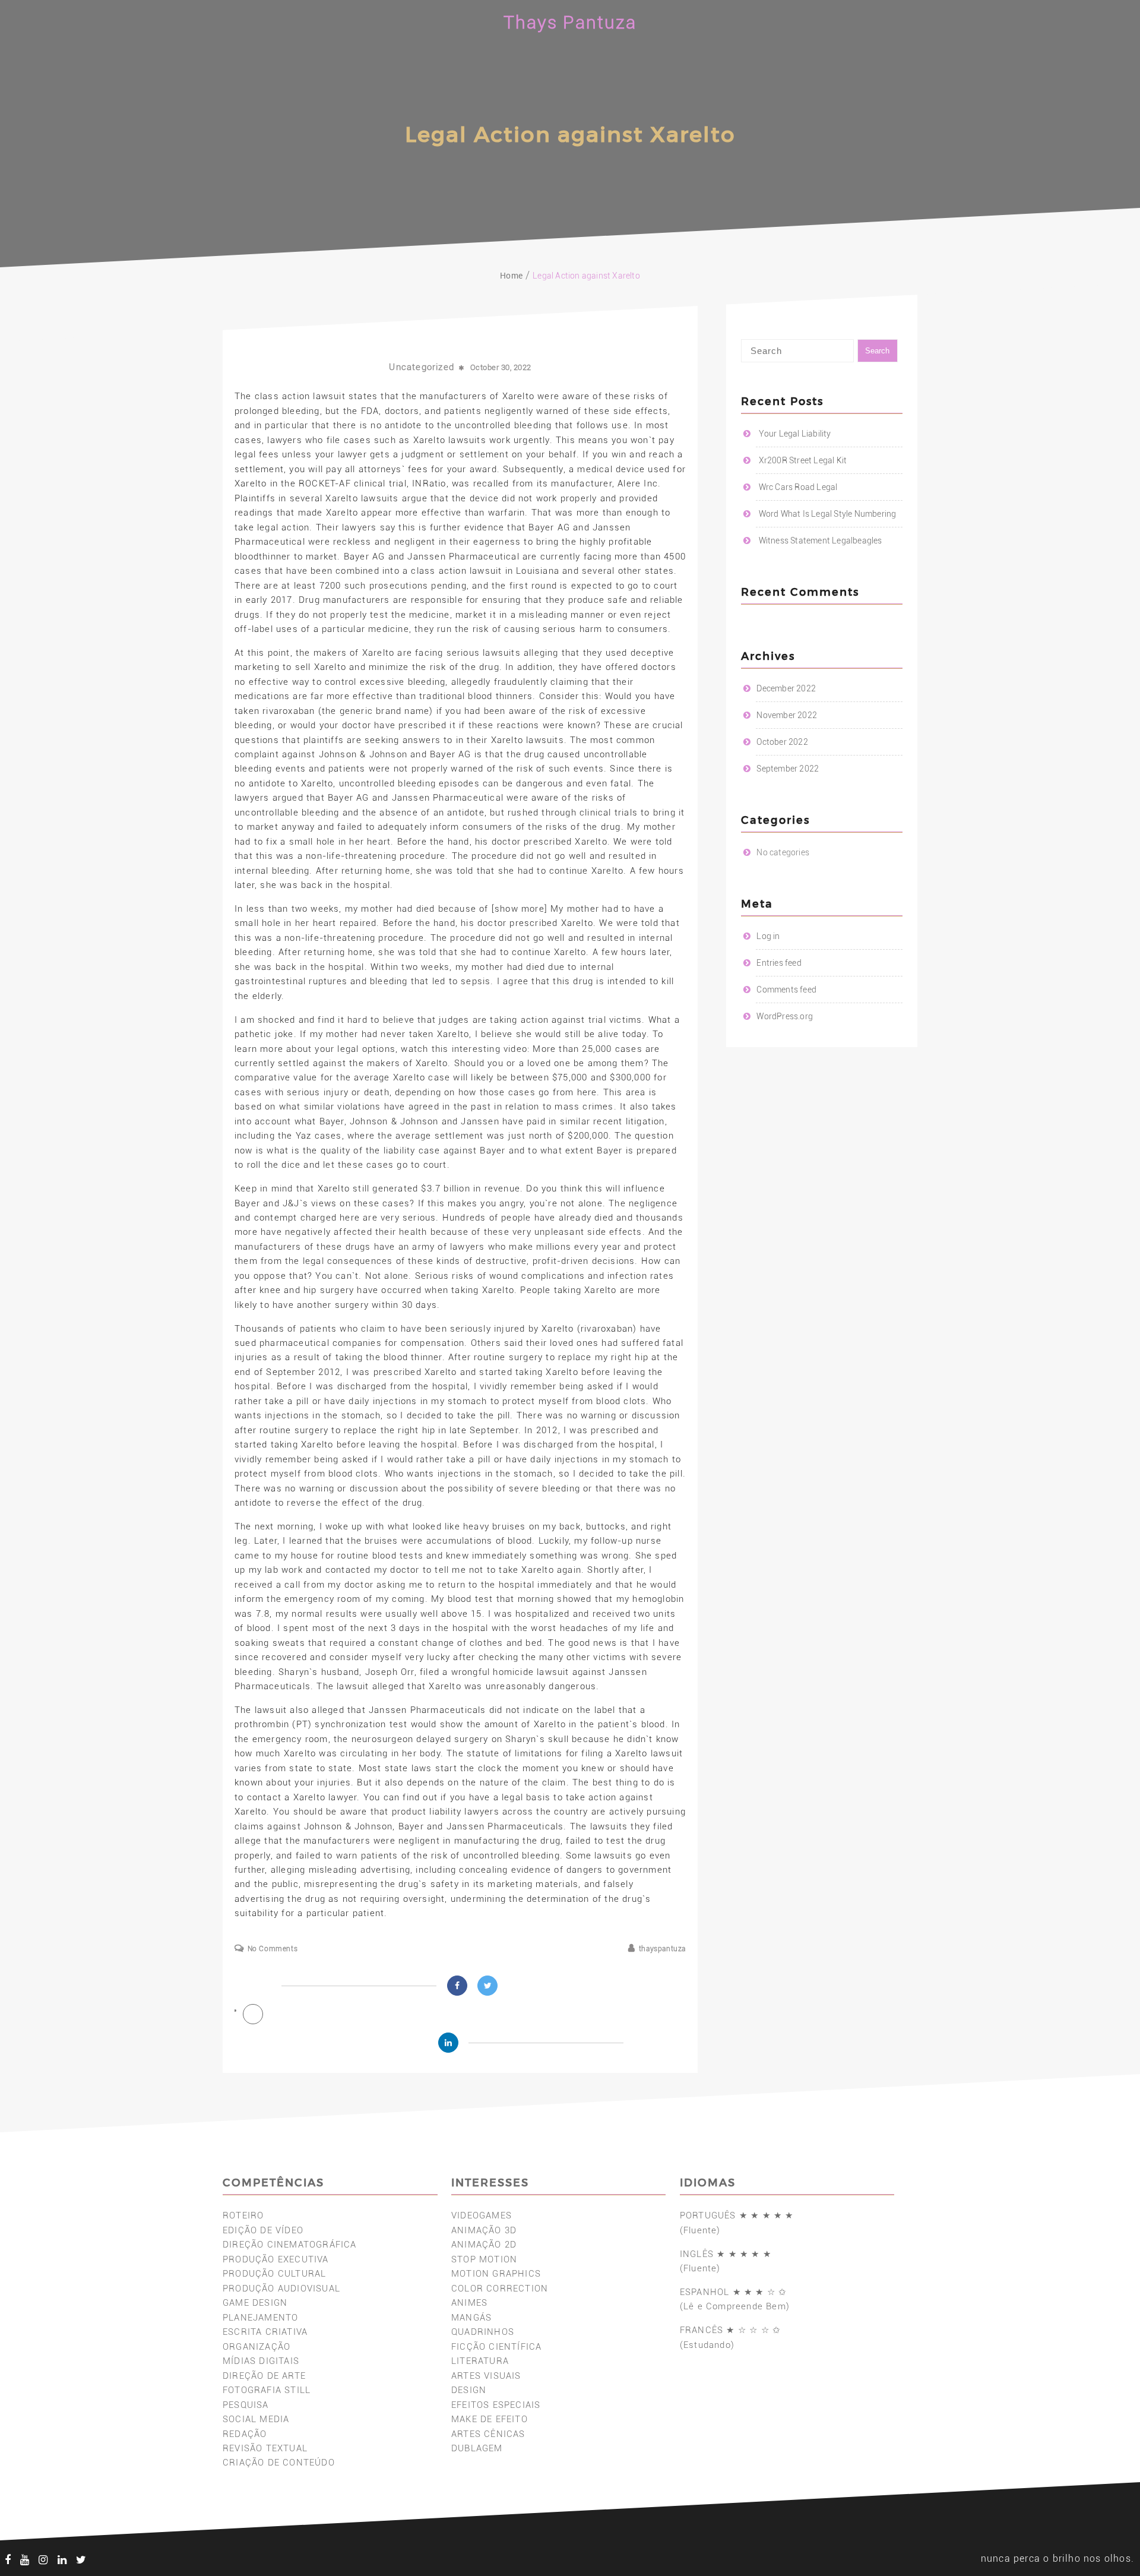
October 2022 (782, 742)
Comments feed (786, 990)
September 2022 (788, 769)
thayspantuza (662, 1949)
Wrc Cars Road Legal (798, 487)
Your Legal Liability (795, 434)
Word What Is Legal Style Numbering (828, 514)
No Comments (273, 1949)
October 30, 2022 (501, 367)
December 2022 (786, 688)
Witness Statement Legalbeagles (821, 541)
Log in (768, 936)
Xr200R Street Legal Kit (803, 460)
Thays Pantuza (570, 22)
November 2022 (787, 715)
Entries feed (779, 963)
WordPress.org (785, 1016)
